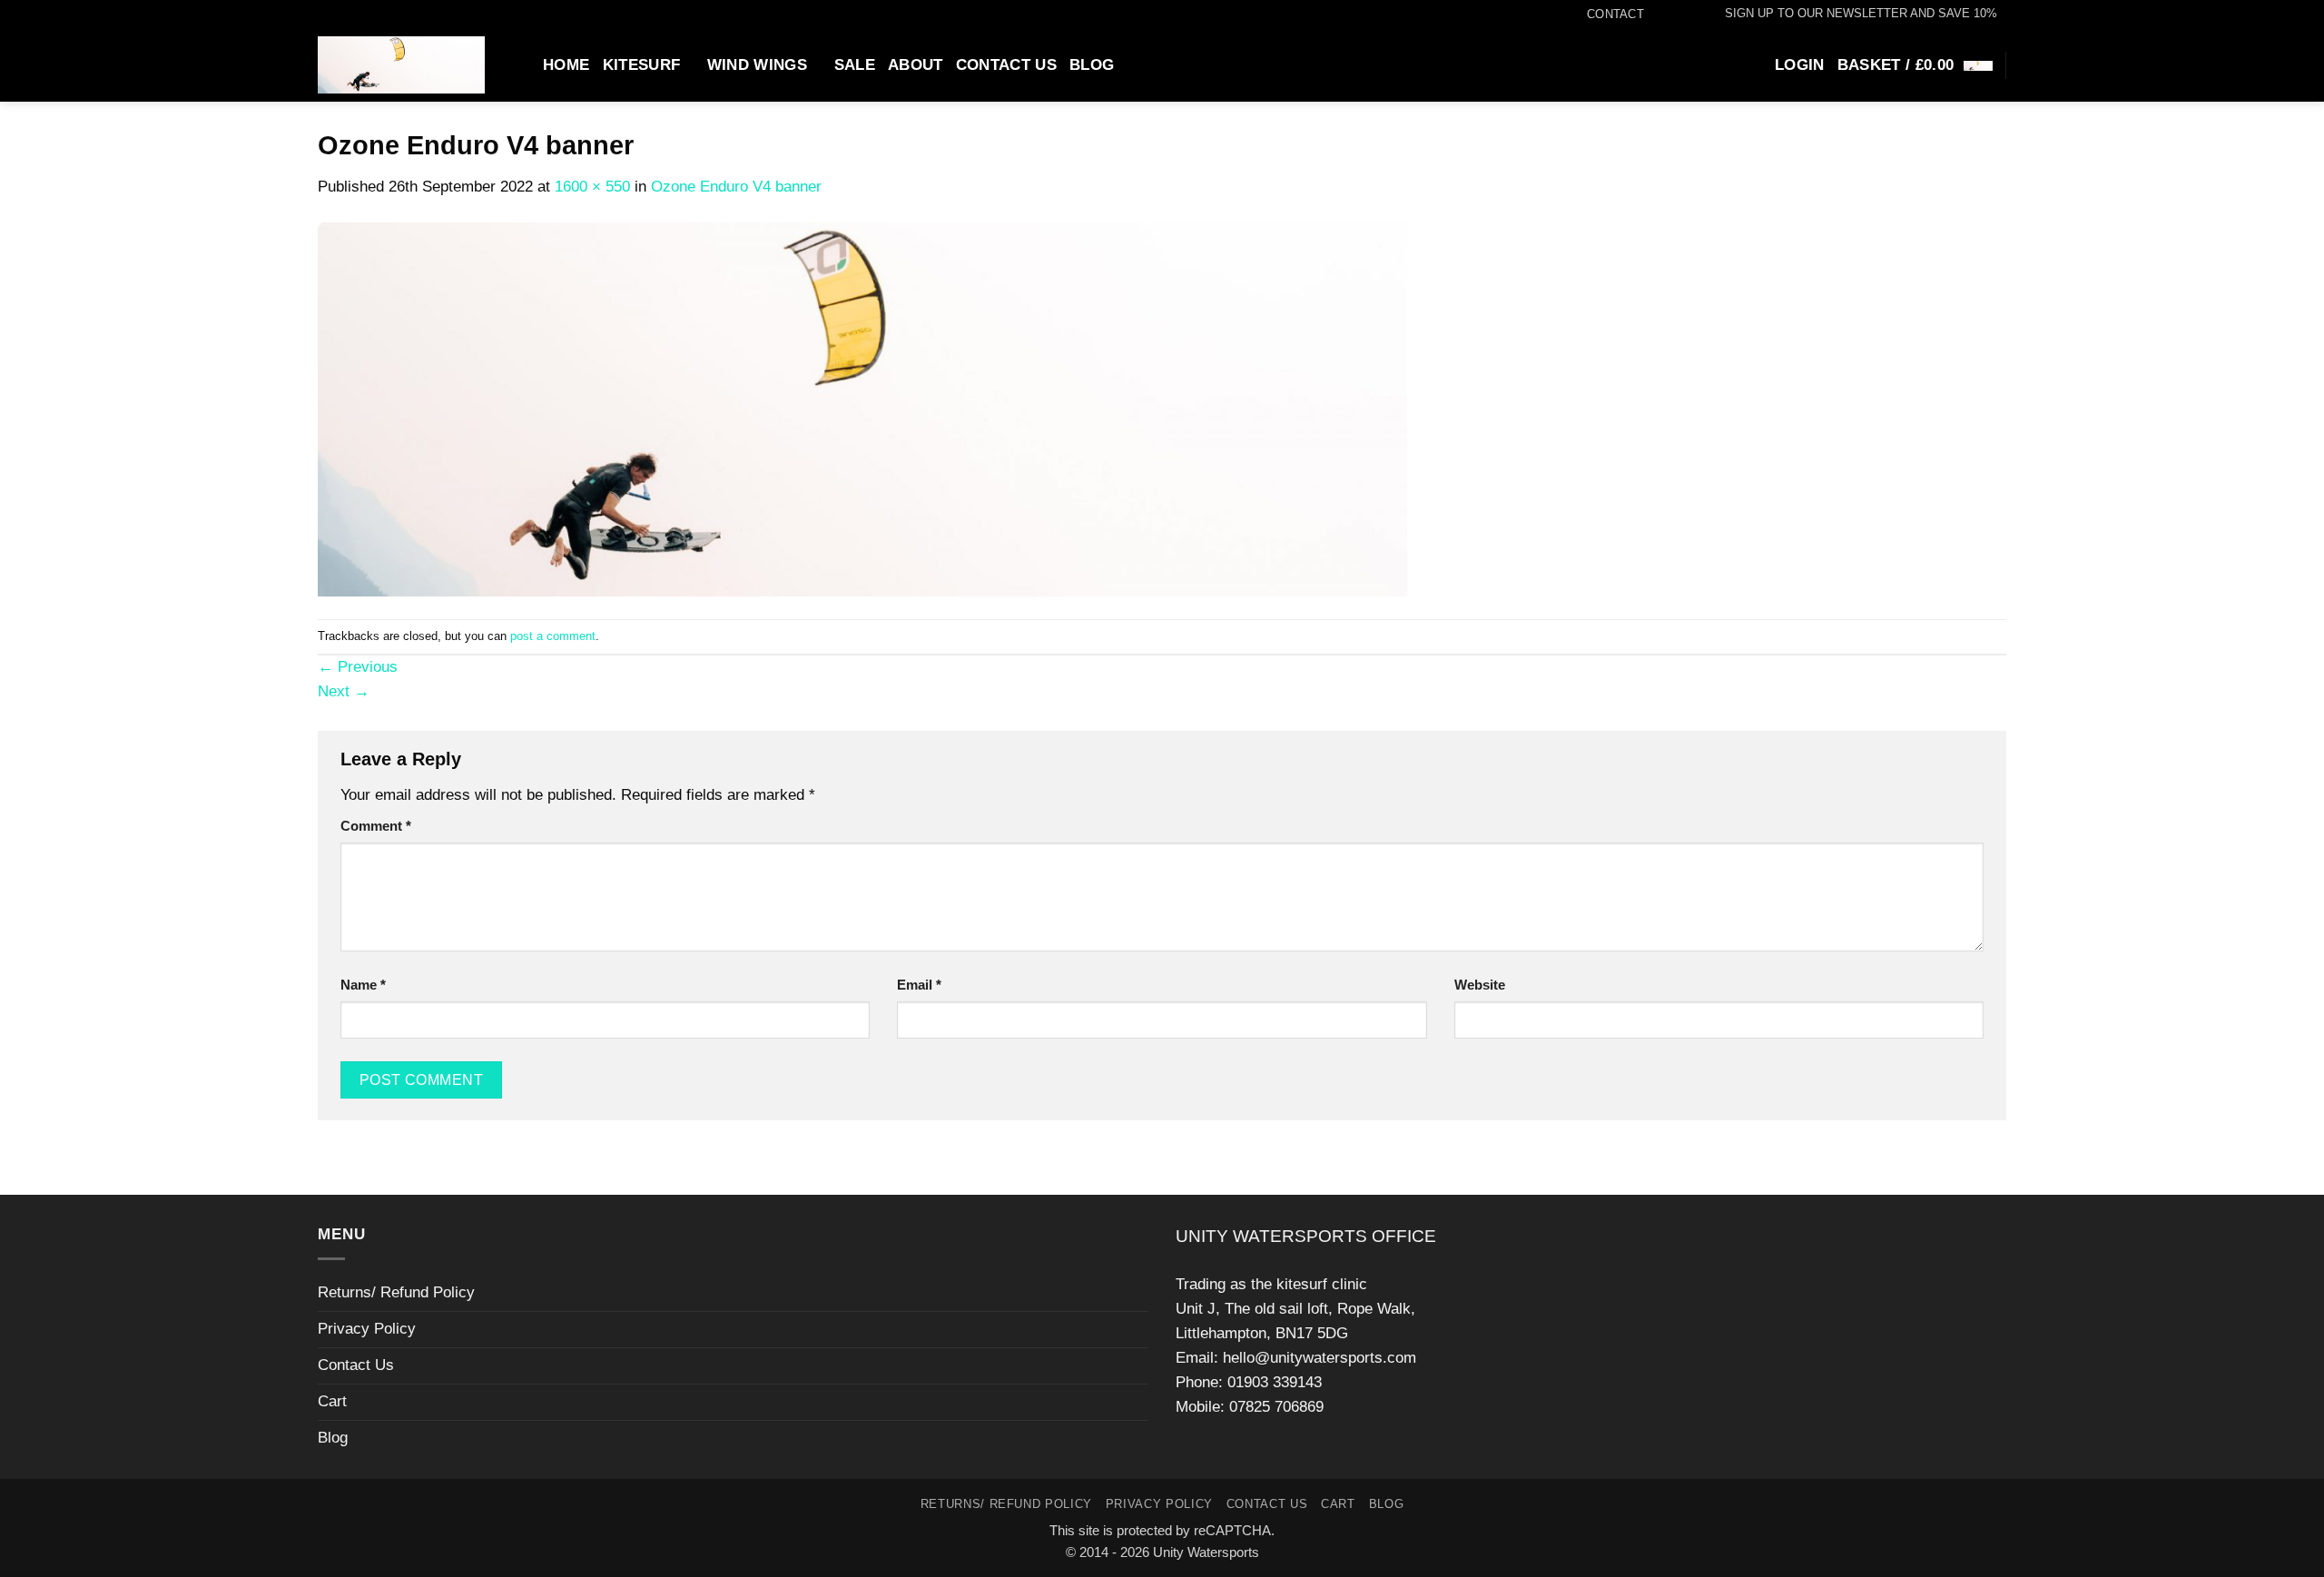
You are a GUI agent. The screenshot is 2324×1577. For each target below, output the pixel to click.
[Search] (521, 64)
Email (919, 985)
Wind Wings (757, 65)
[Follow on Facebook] (1654, 15)
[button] (1852, 14)
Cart (332, 1401)
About (916, 65)
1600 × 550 (592, 187)
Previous (358, 667)
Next (344, 691)
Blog (1092, 65)
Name (363, 985)
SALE (855, 65)
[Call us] (1690, 15)
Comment (376, 826)
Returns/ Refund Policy (396, 1292)
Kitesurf (642, 65)
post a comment (553, 636)
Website (1480, 985)
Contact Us (1006, 65)
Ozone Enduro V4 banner (736, 187)
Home (566, 65)
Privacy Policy (367, 1329)
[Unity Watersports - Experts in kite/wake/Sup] (401, 65)
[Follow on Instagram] (1672, 15)
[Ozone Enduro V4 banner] (862, 409)
